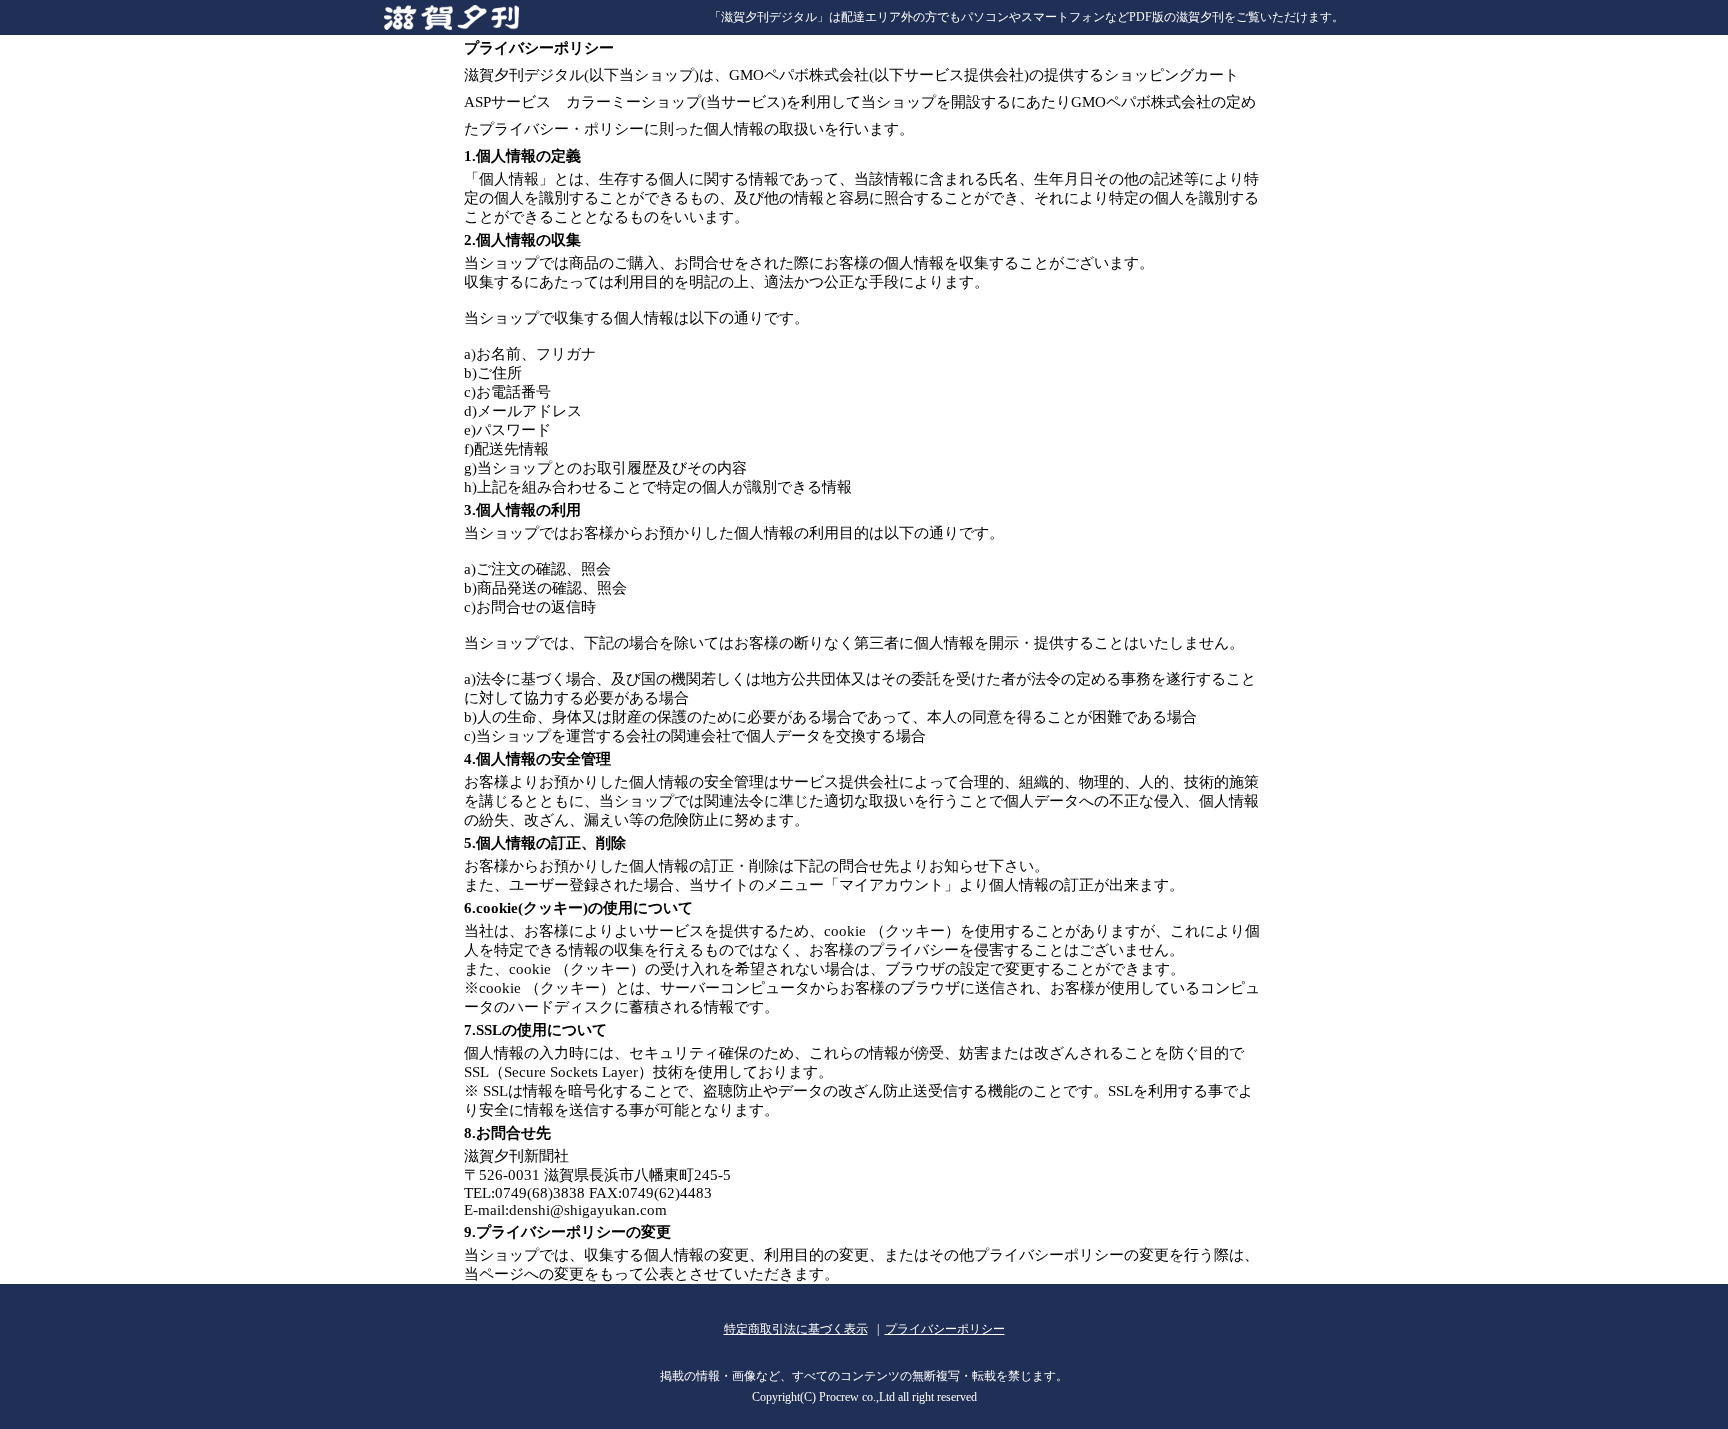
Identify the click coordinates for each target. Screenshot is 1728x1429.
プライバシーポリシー (945, 1329)
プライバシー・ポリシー (561, 129)
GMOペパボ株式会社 (799, 75)
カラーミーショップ (633, 102)
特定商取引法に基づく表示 (796, 1329)
